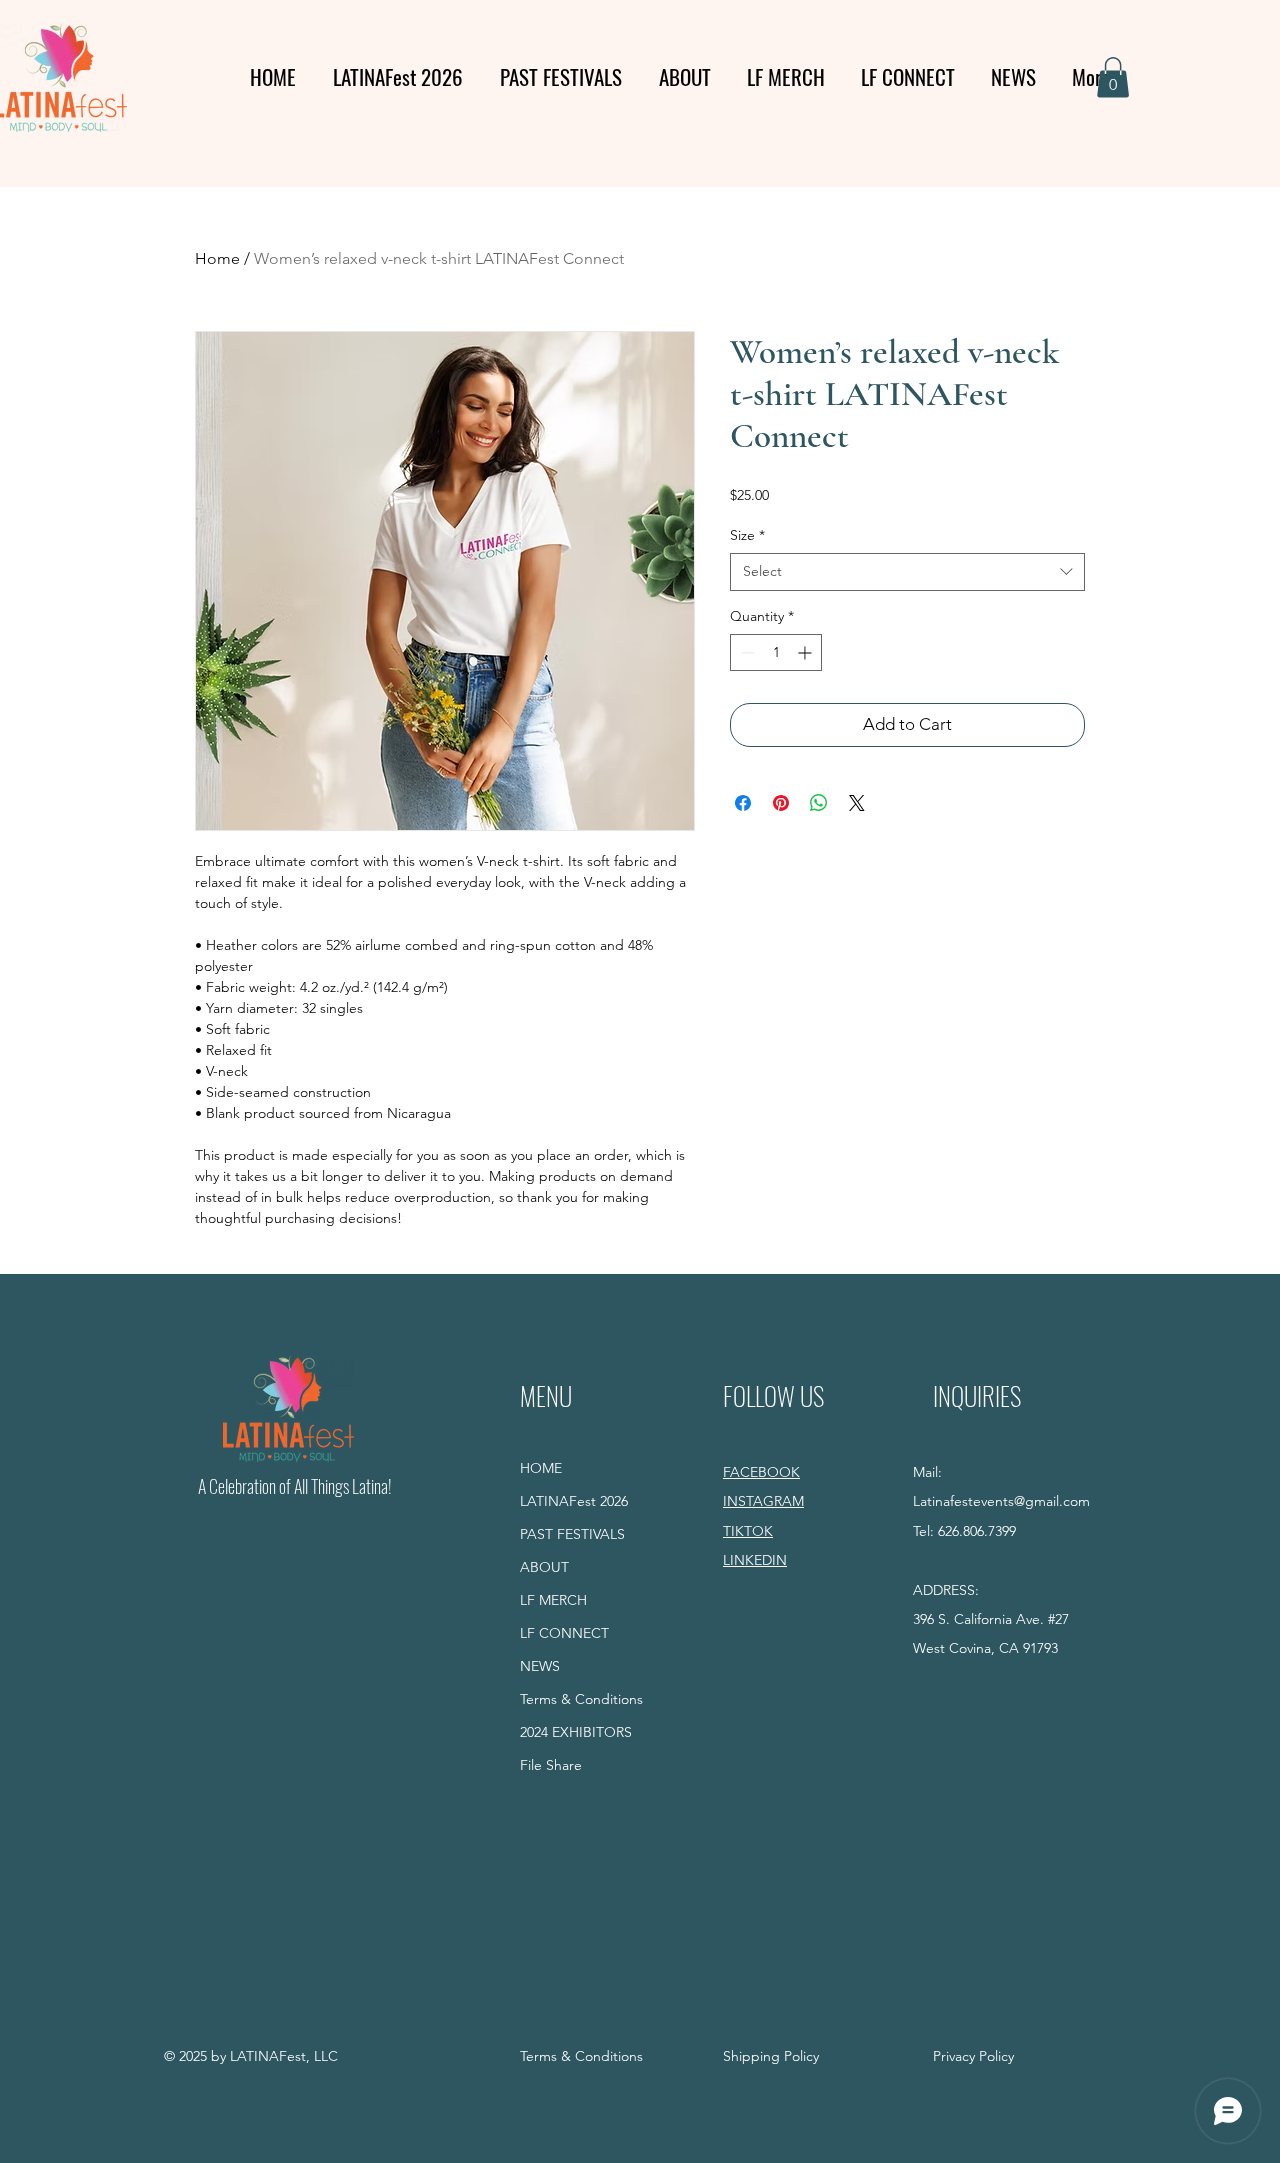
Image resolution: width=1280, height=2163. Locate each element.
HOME (541, 1468)
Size (747, 535)
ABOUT (544, 1567)
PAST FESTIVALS (572, 1534)
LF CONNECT (564, 1633)
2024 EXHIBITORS (576, 1732)
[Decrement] (745, 652)
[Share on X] (857, 803)
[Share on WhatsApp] (819, 803)
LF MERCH (553, 1600)
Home (217, 258)
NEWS (540, 1666)
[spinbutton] (776, 652)
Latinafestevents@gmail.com (1001, 1501)
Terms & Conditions (581, 1699)
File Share (551, 1765)
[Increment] (806, 652)
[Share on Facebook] (743, 803)
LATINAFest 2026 (574, 1501)
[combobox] (907, 572)
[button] (1113, 77)
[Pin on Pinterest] (781, 803)
